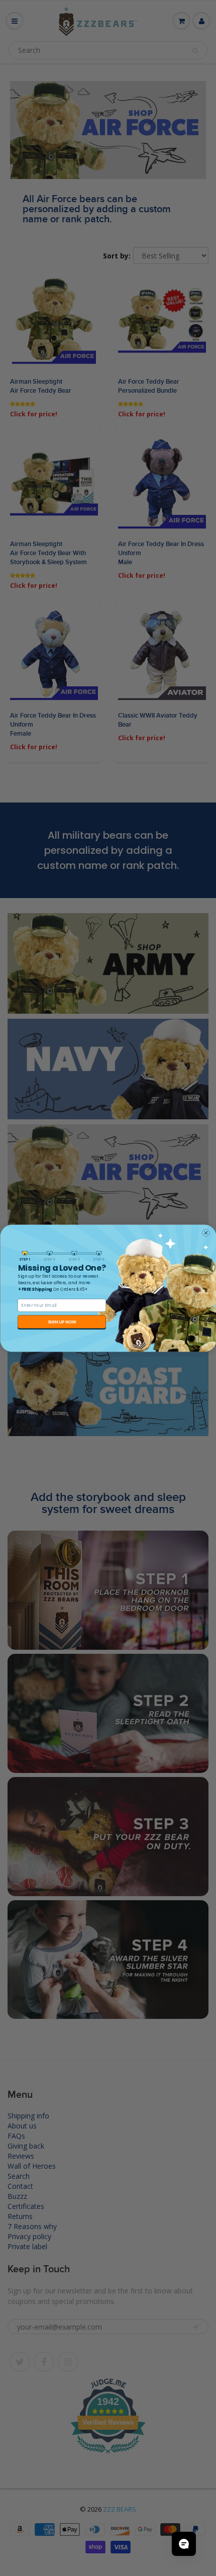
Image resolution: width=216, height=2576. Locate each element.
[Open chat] (184, 2544)
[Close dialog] (206, 1233)
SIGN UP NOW (62, 1321)
